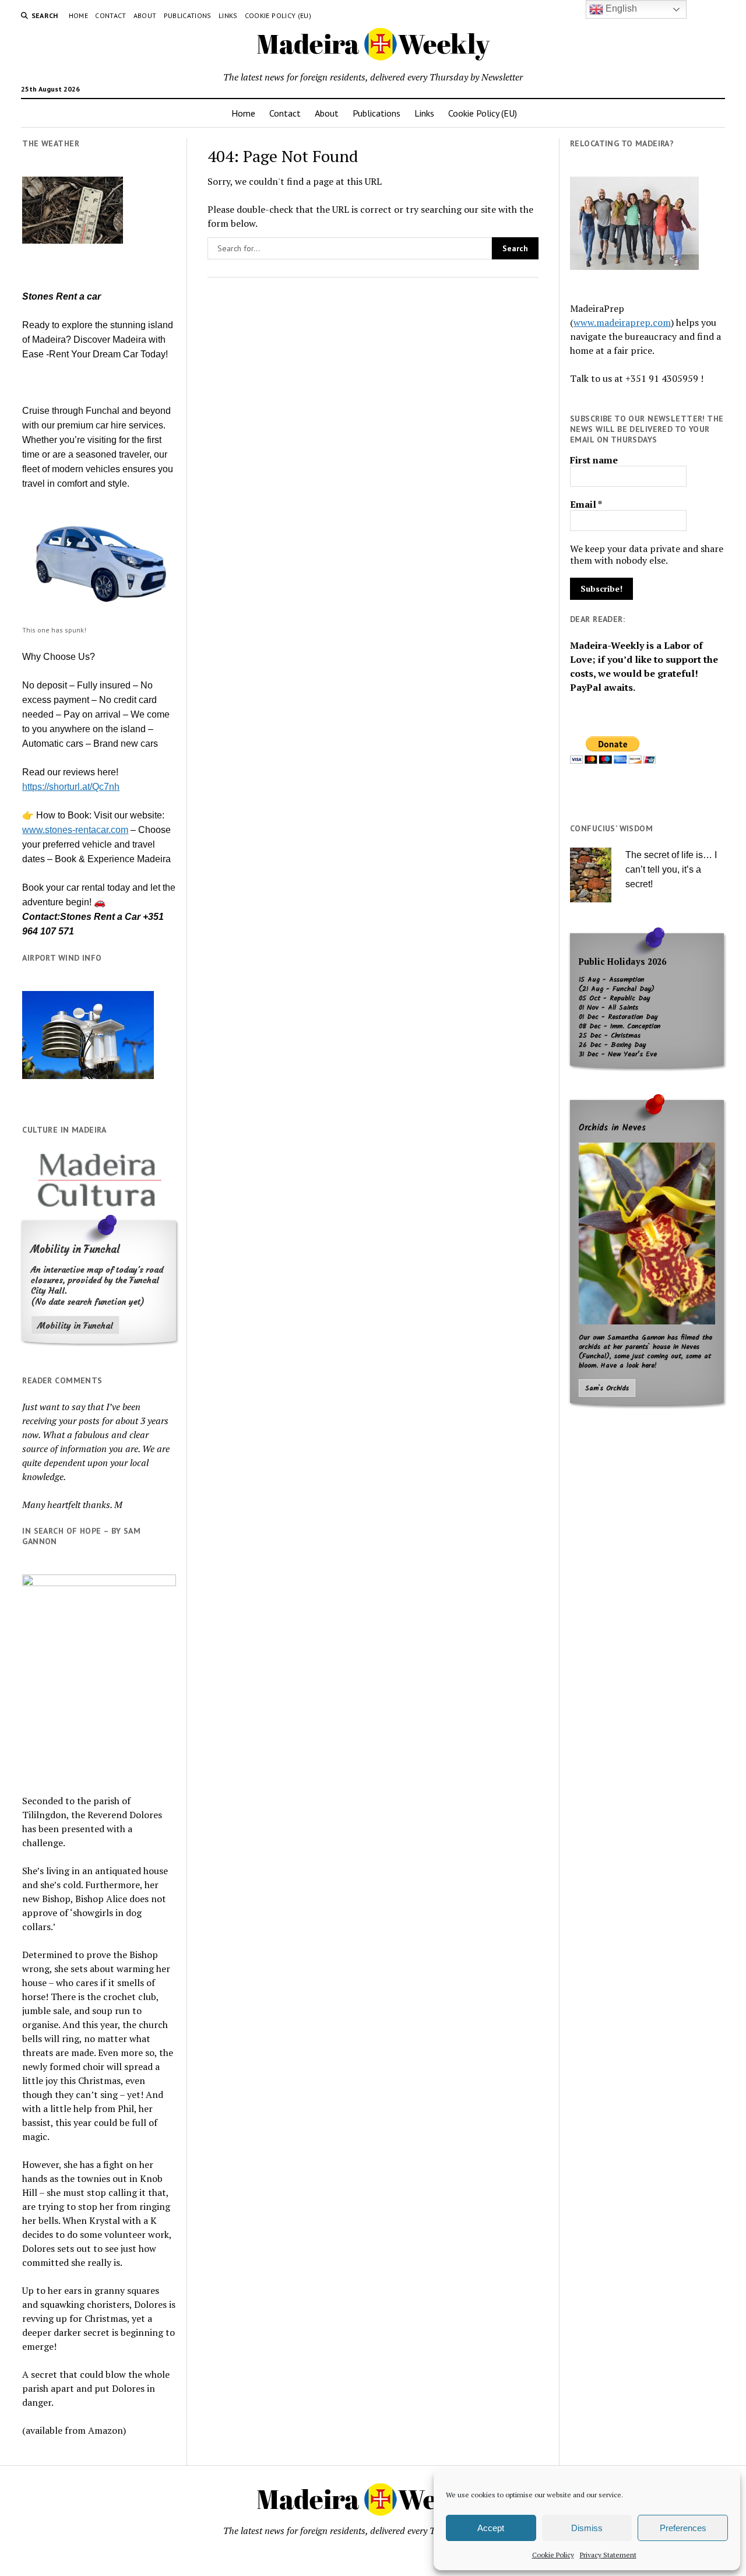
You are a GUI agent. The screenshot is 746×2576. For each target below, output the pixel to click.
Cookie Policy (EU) (278, 15)
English (620, 8)
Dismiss (587, 2528)
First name (594, 460)
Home (78, 15)
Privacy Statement (608, 2555)
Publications (188, 15)
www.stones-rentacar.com (75, 830)
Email (586, 504)
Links (228, 15)
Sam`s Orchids (607, 1389)
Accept (491, 2528)
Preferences (683, 2528)
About (145, 15)
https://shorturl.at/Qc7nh (71, 787)
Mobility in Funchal (75, 1326)
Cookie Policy (553, 2555)
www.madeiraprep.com (622, 322)
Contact (111, 15)
